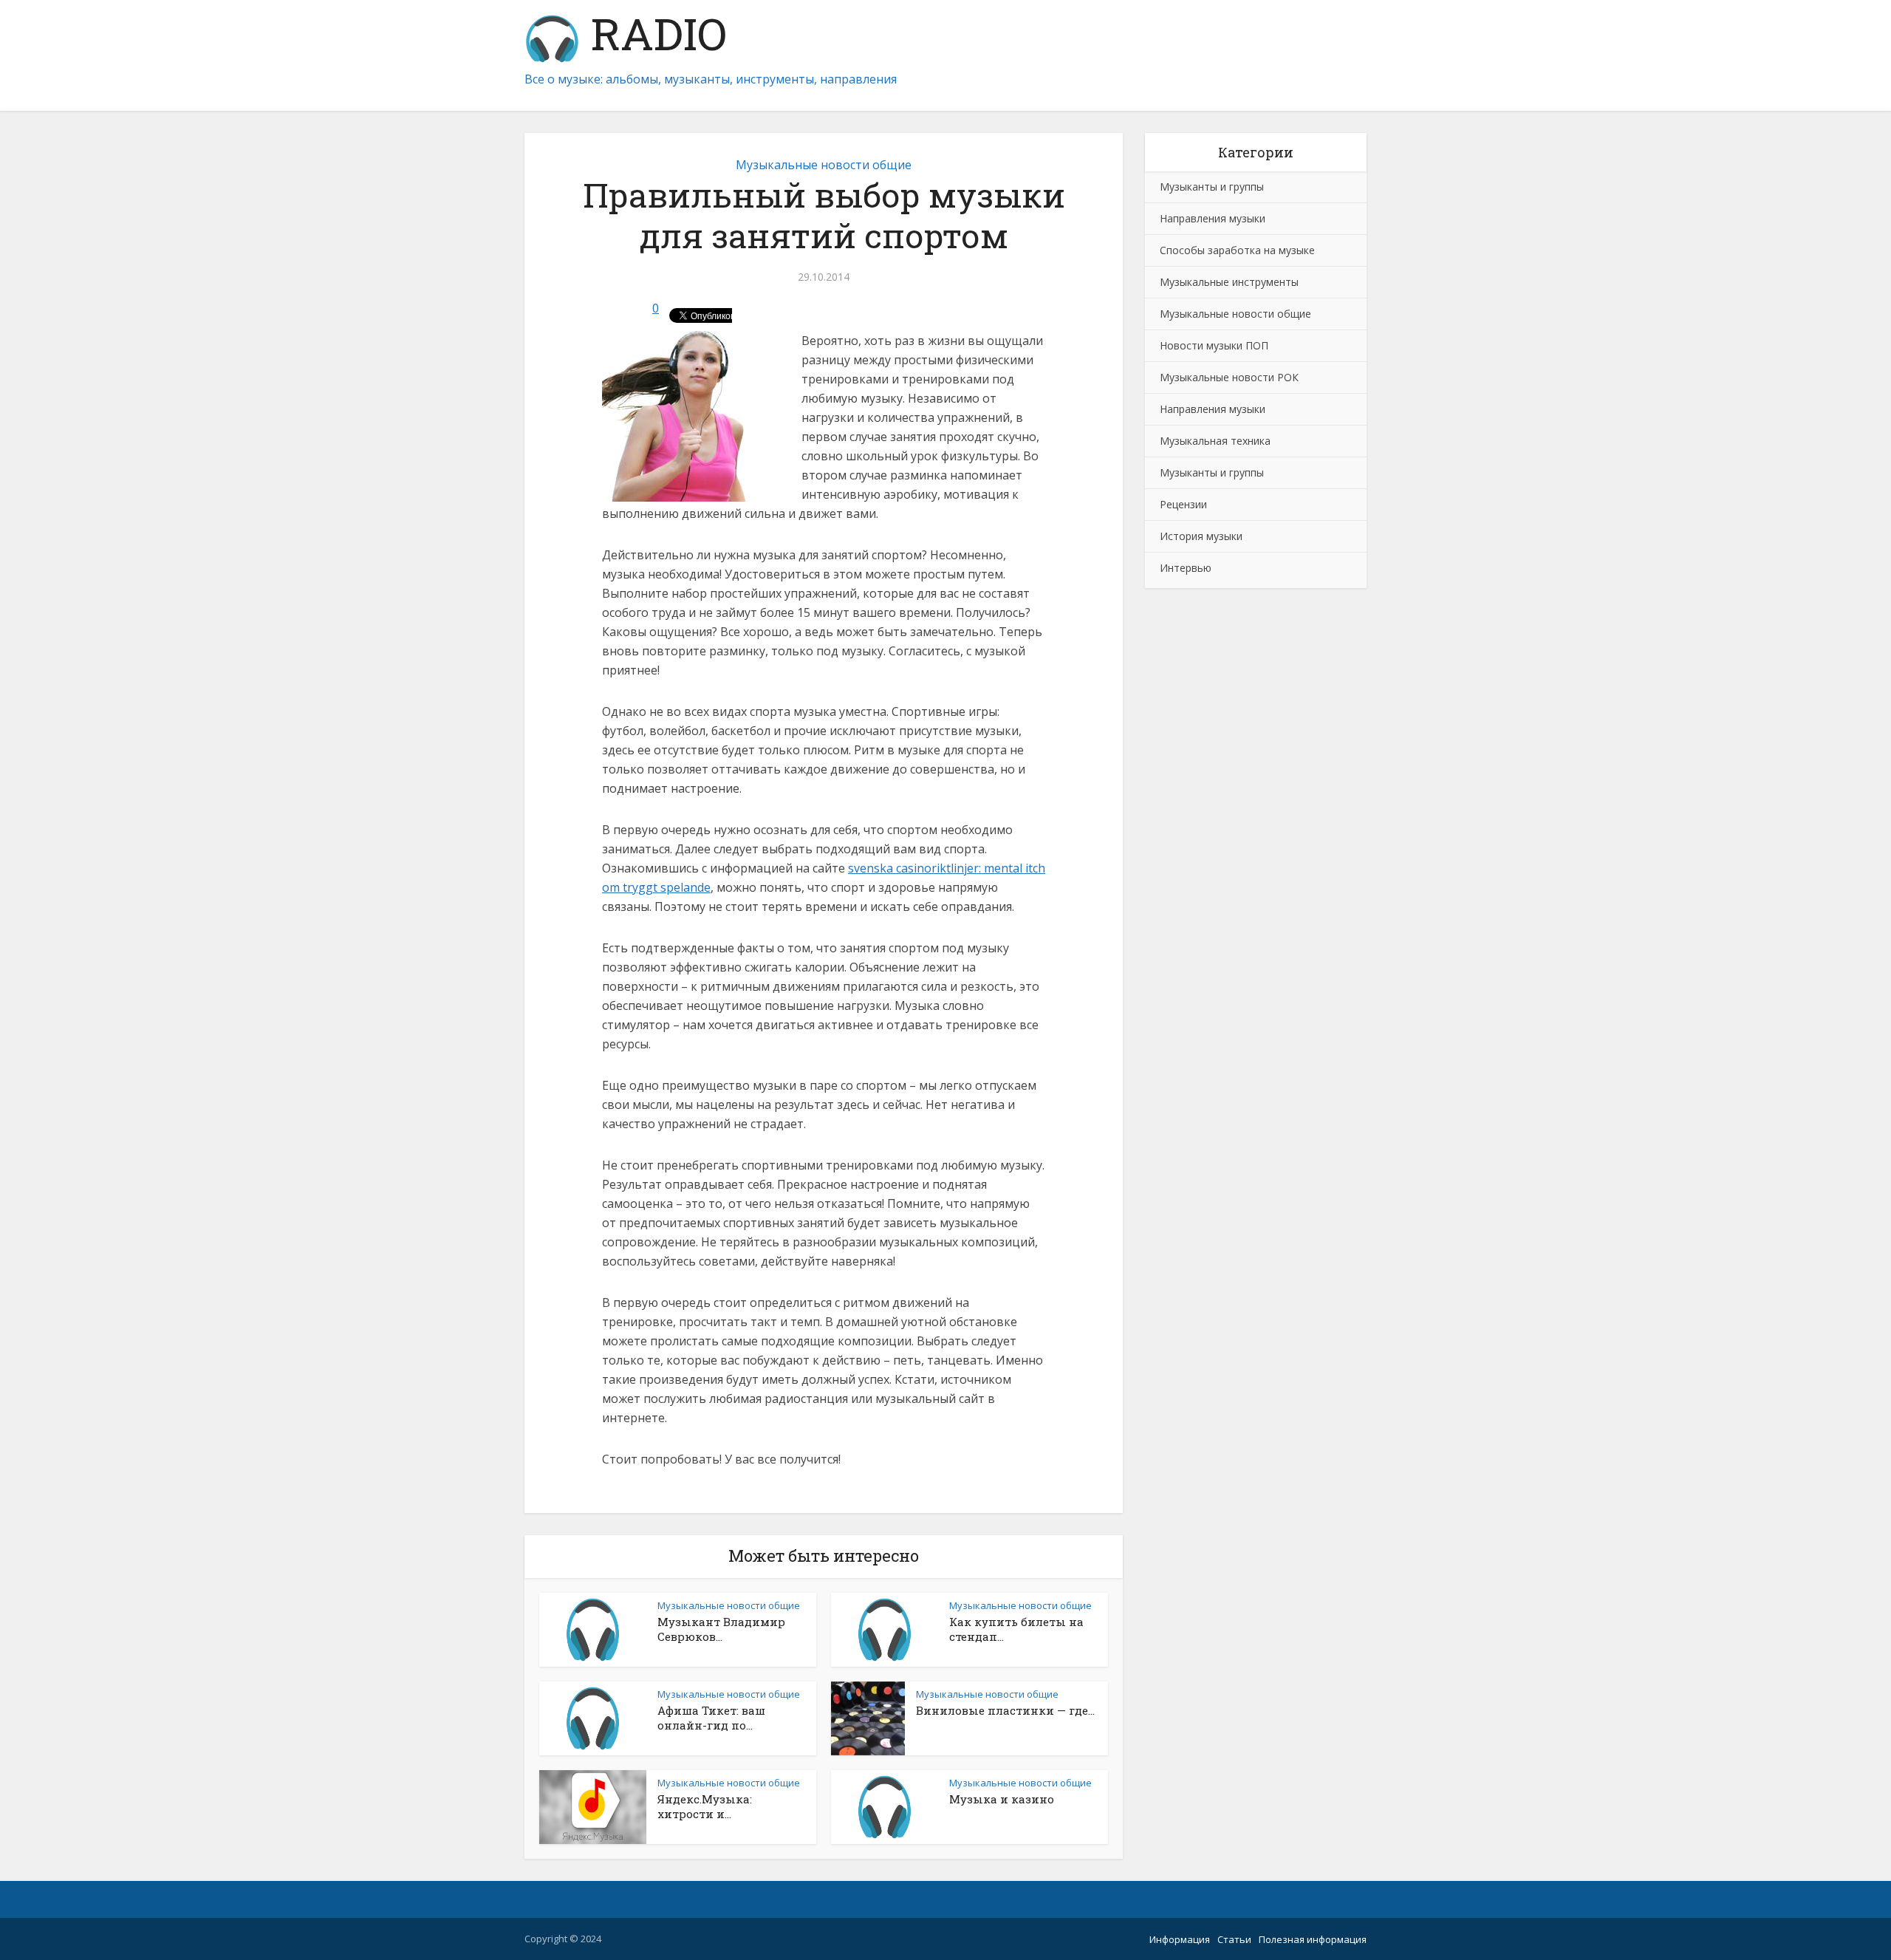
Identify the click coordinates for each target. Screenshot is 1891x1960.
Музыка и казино (1002, 1799)
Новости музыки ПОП (1214, 345)
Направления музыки (1213, 218)
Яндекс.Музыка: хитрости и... (705, 1806)
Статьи (1234, 1939)
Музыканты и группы (1212, 187)
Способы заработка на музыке (1237, 250)
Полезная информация (1313, 1939)
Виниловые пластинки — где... (1005, 1710)
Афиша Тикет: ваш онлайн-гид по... (711, 1718)
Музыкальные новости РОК (1229, 377)
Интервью (1186, 568)
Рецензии (1183, 504)
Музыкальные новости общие (824, 165)
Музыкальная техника (1215, 441)
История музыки (1201, 536)
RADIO (653, 37)
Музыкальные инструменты (1229, 282)
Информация (1180, 1939)
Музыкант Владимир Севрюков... (721, 1629)
